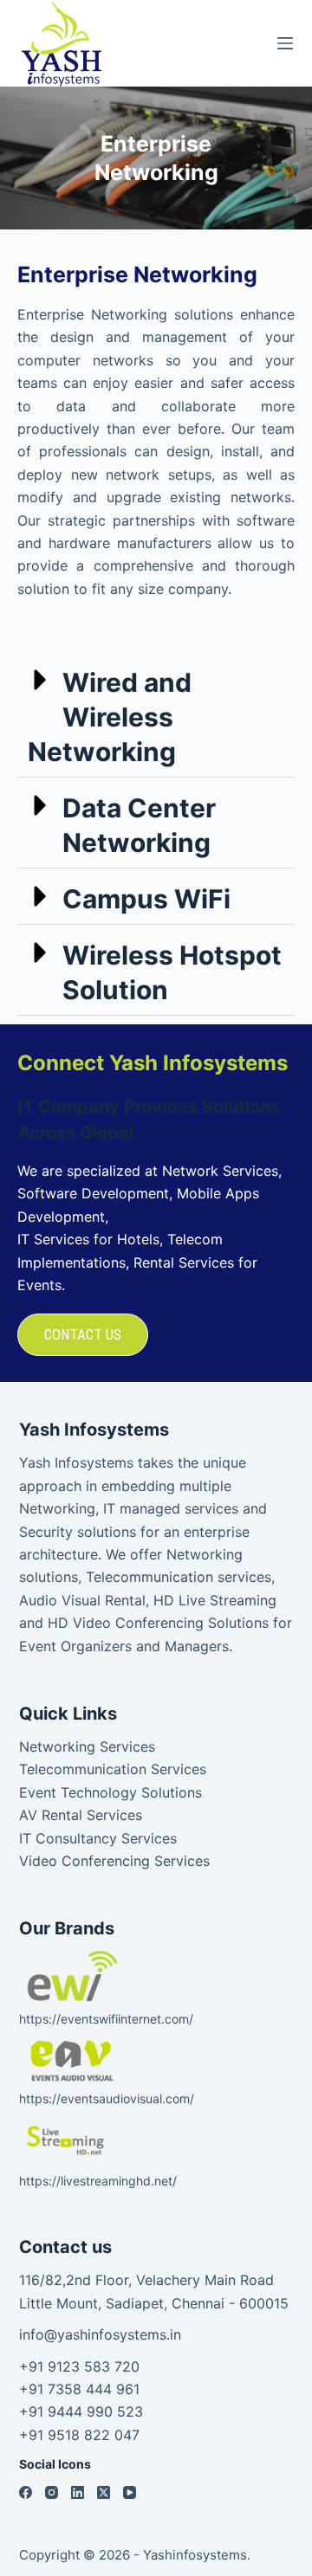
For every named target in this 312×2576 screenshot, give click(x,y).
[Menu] (285, 43)
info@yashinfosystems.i (96, 2334)
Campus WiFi (146, 899)
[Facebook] (26, 2492)
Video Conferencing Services (114, 1861)
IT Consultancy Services (98, 1838)
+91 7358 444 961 (79, 2389)
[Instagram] (52, 2492)
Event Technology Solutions (110, 1792)
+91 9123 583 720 (79, 2366)
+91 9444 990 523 (81, 2411)
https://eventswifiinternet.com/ (106, 2019)
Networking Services (87, 1746)
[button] (156, 715)
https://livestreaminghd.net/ (98, 2181)
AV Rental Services (81, 1815)
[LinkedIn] (78, 2492)
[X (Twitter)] (104, 2492)
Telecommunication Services (113, 1769)
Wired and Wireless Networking (110, 717)
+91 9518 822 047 (79, 2435)
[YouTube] (130, 2492)
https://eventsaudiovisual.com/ (107, 2098)
